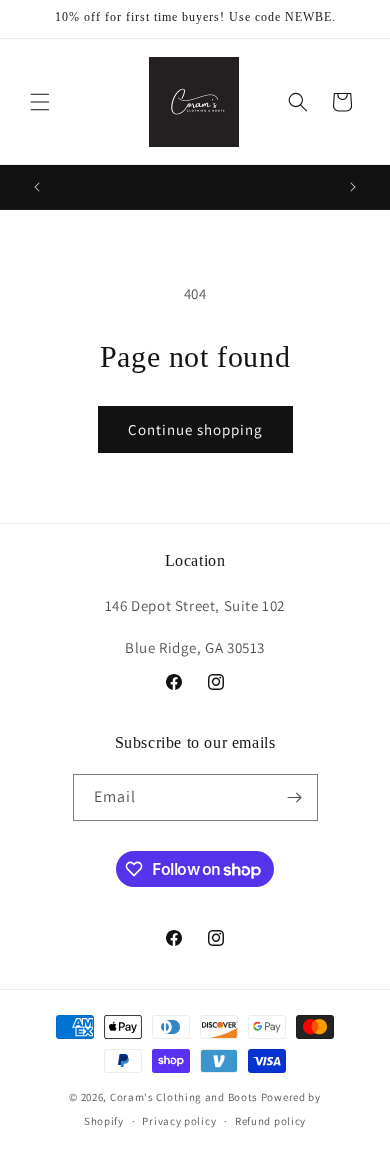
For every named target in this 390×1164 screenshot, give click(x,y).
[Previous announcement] (37, 187)
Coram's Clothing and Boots (184, 1097)
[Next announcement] (353, 187)
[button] (40, 102)
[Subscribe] (295, 797)
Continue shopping (195, 429)
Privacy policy (179, 1121)
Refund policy (270, 1121)
